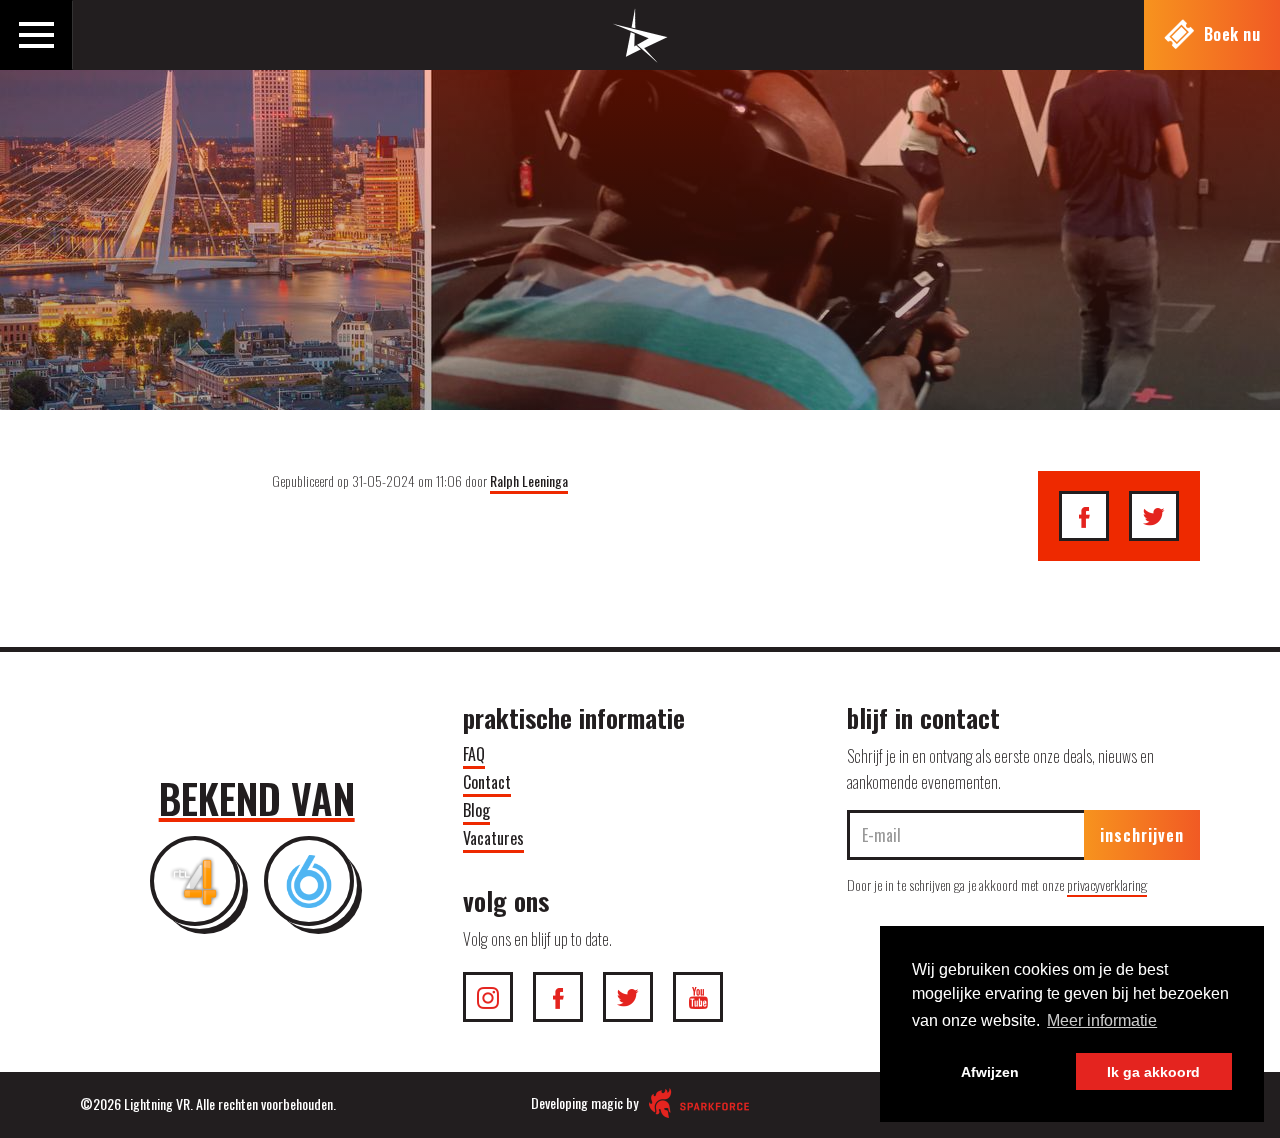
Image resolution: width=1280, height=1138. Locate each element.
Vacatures (493, 838)
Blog (476, 810)
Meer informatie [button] (1102, 1020)
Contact (487, 782)
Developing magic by (586, 1102)
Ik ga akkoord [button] (1153, 1072)
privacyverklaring (1107, 884)
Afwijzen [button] (990, 1072)
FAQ (474, 754)
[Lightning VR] (640, 49)
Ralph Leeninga (529, 480)
